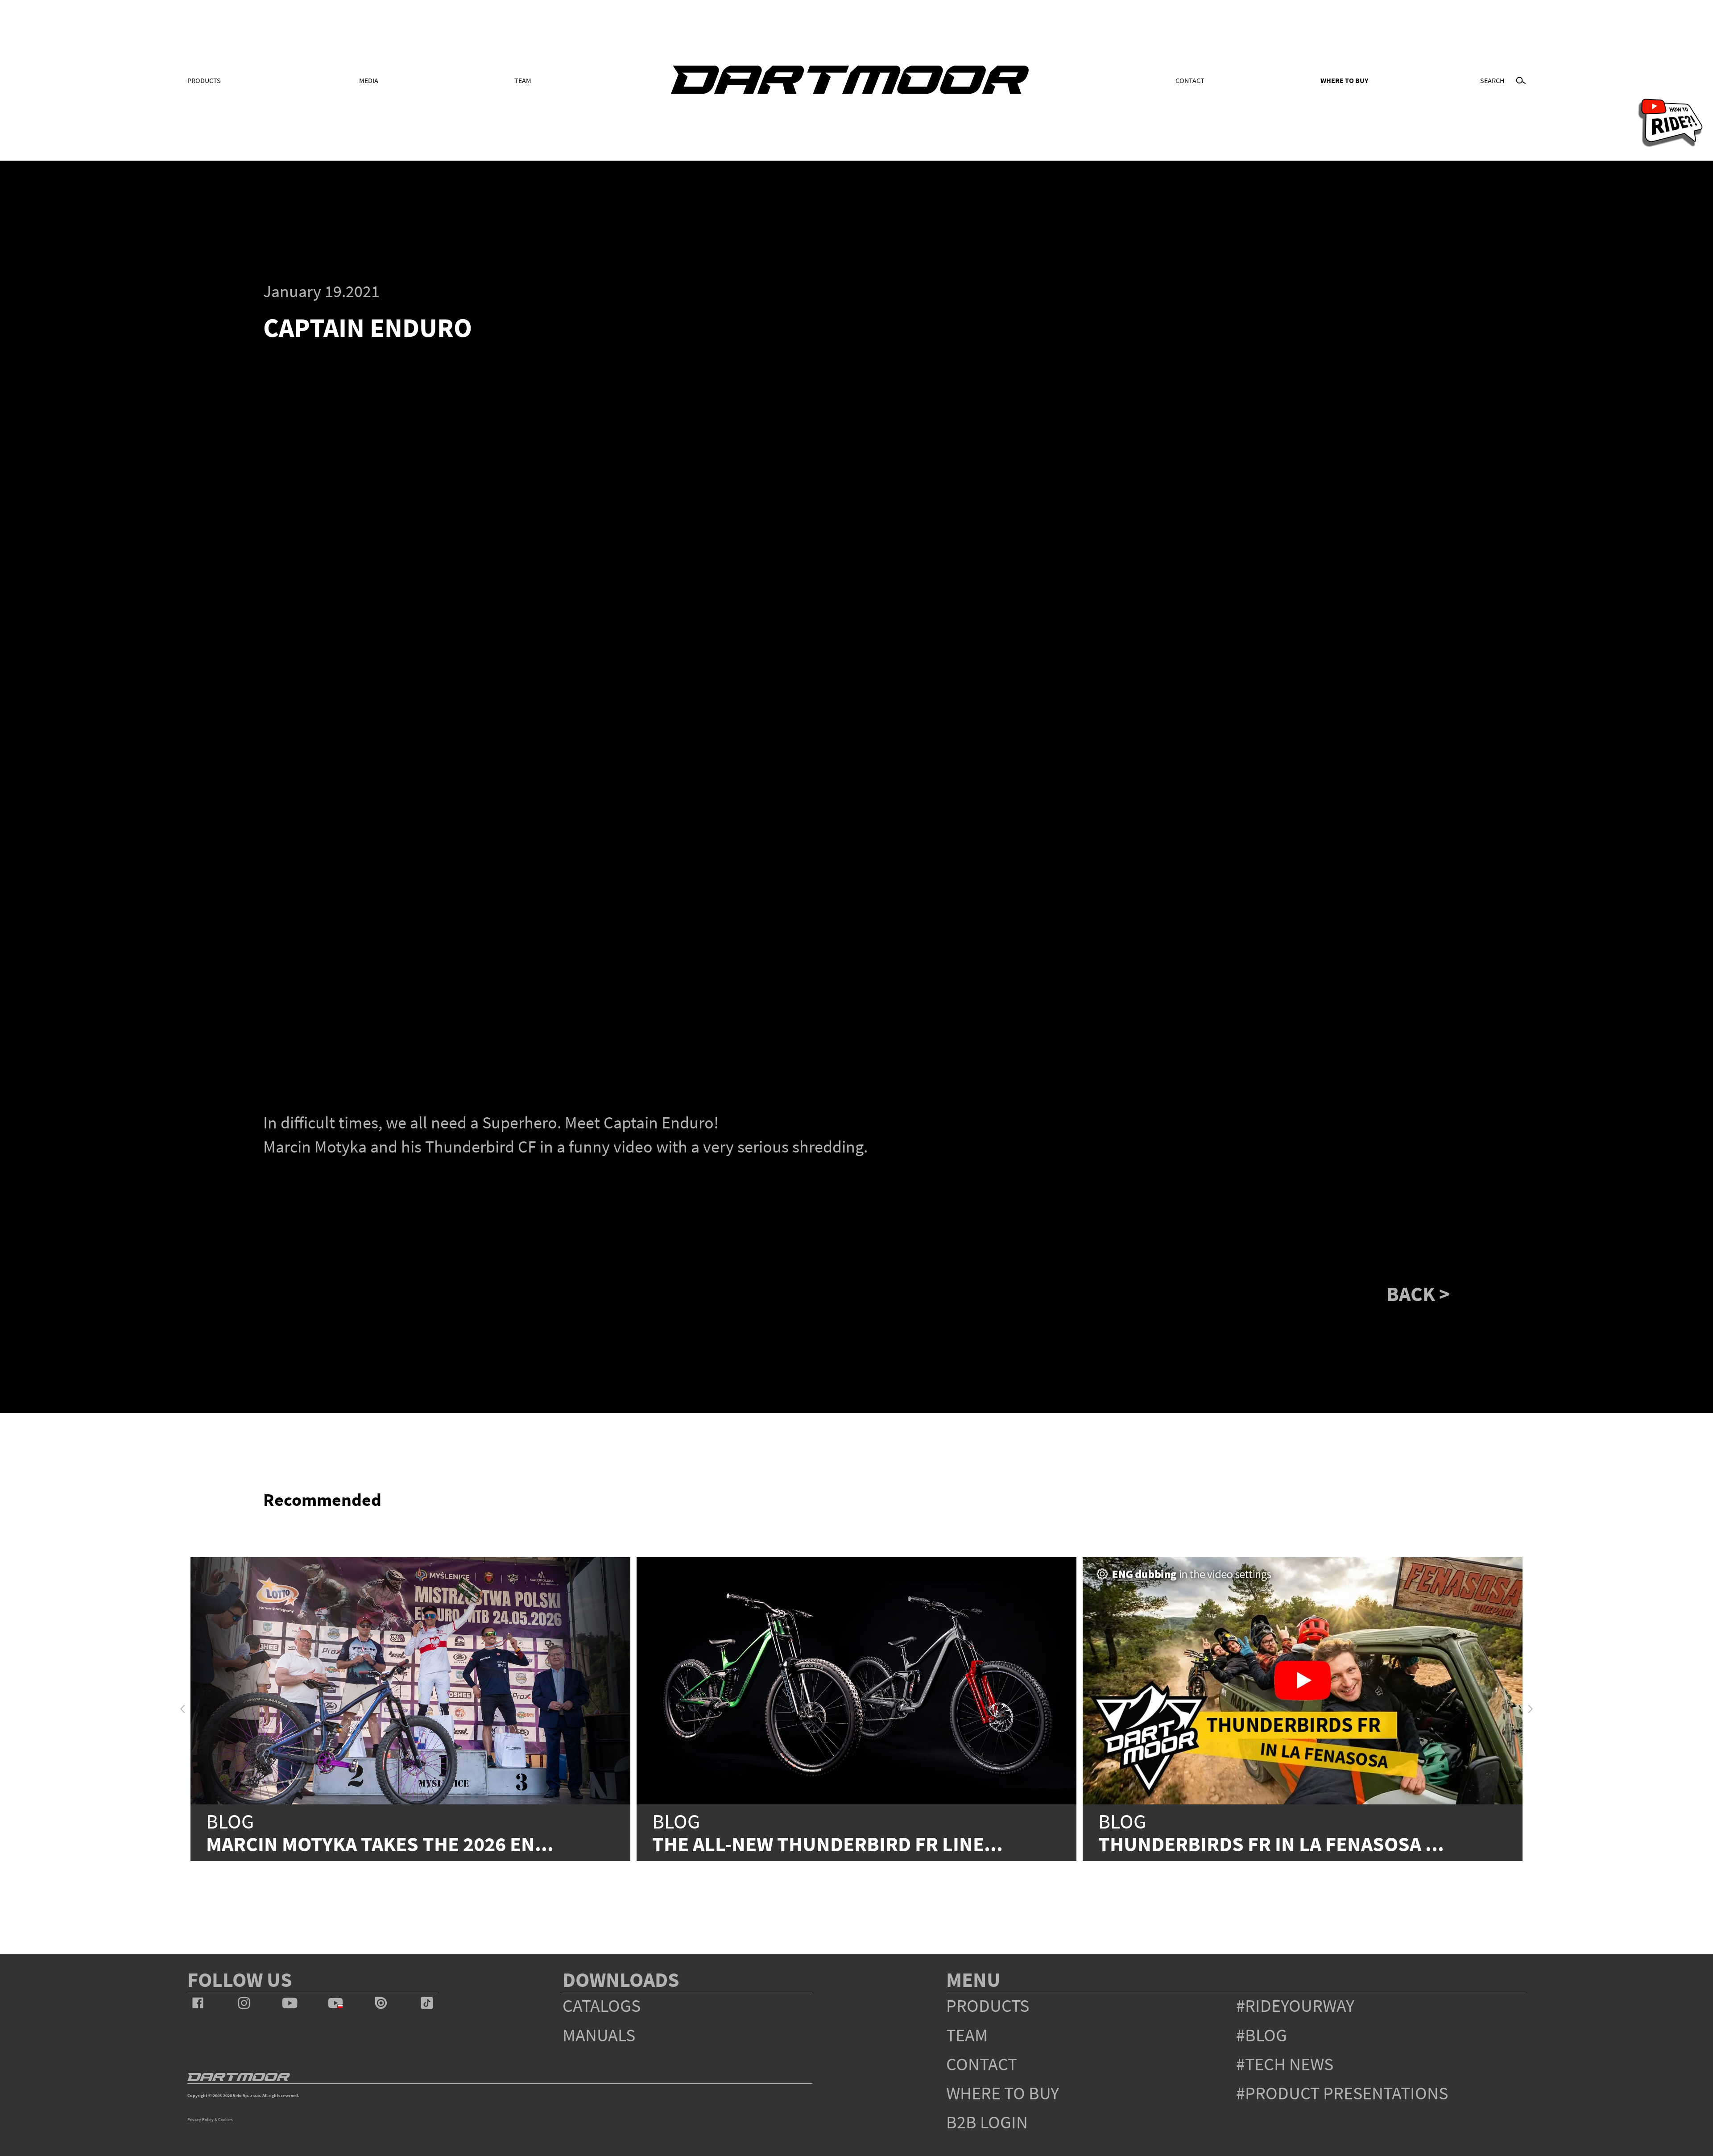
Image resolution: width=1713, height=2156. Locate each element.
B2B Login (987, 2122)
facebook (198, 2003)
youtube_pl (335, 2003)
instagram (244, 2003)
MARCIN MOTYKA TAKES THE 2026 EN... (380, 1844)
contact (982, 2064)
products (988, 2006)
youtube (290, 2003)
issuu (381, 2003)
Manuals (599, 2035)
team (967, 2035)
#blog (1262, 2035)
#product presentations (1342, 2093)
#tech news (1285, 2064)
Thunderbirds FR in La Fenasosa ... (1271, 1844)
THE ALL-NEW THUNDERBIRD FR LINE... (828, 1844)
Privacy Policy (201, 2120)
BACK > (1418, 1294)
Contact (1190, 80)
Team (523, 80)
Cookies (225, 2120)
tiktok (427, 2003)
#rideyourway (1295, 2006)
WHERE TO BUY (1344, 80)
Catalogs (602, 2006)
